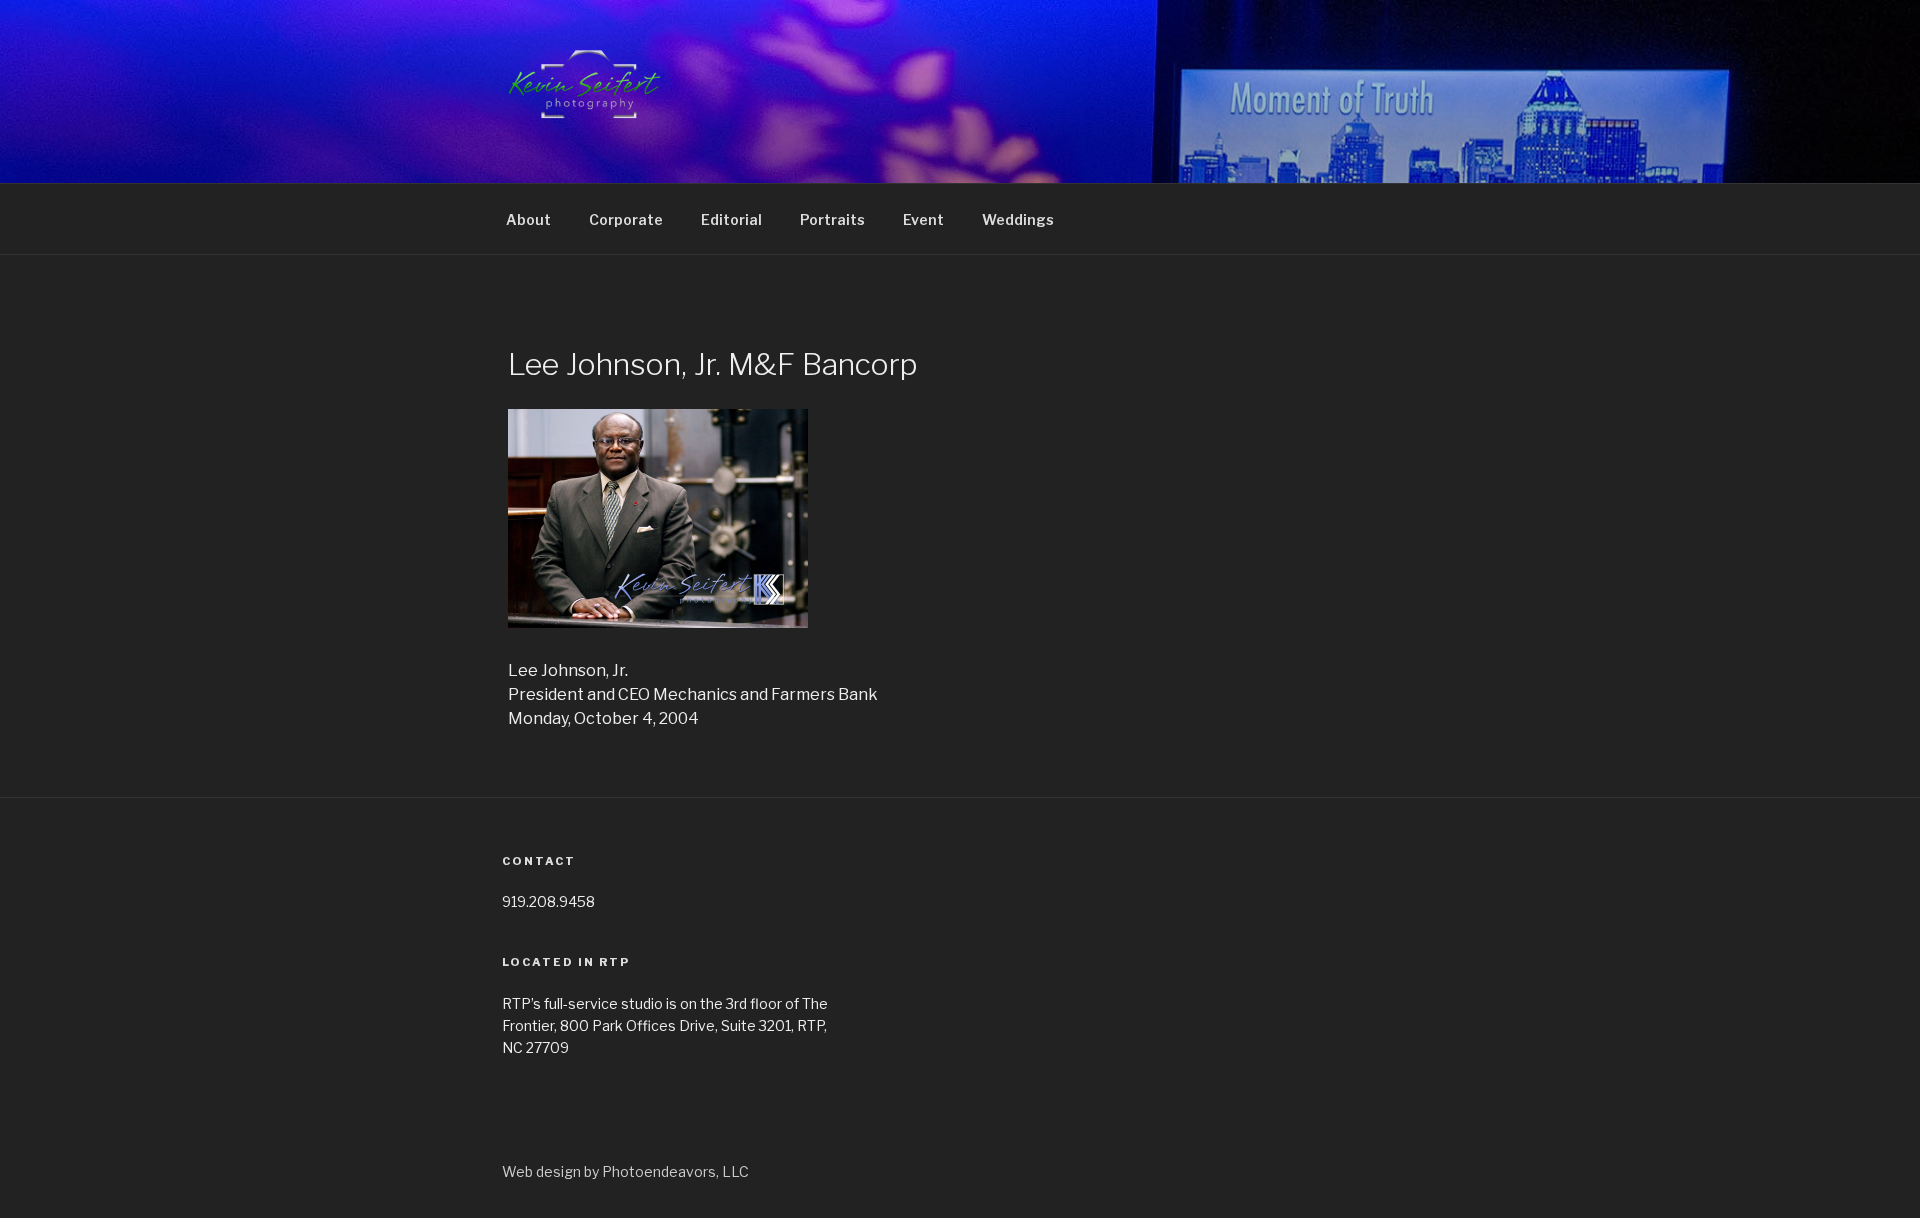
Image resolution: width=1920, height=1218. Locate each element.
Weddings (1018, 219)
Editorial (731, 219)
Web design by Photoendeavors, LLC (625, 1171)
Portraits (832, 219)
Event (923, 219)
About (528, 219)
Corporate (626, 219)
